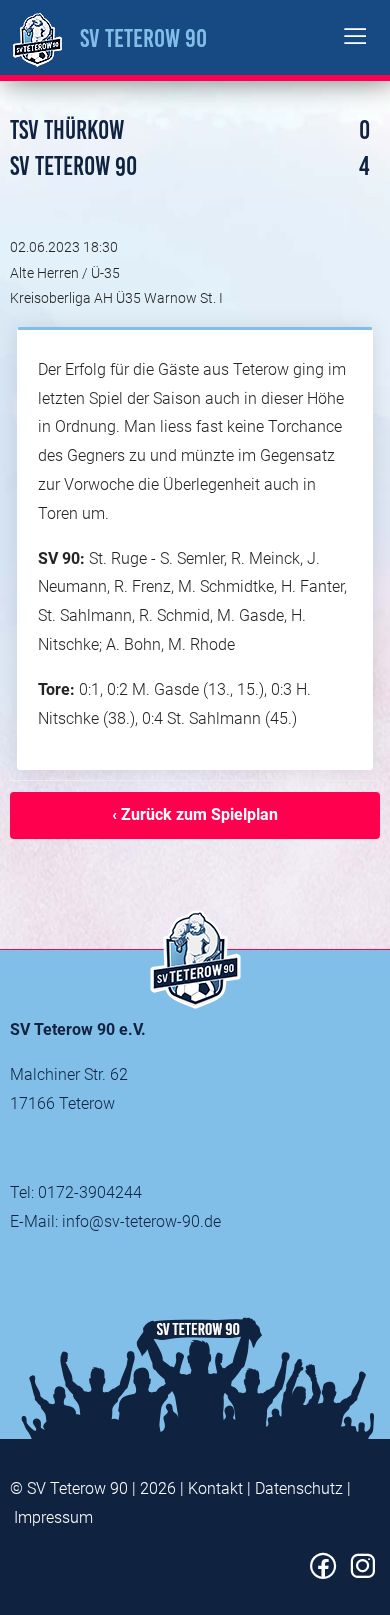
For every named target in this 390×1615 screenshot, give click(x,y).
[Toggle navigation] (355, 37)
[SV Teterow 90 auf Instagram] (362, 1573)
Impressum (53, 1517)
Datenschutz (299, 1488)
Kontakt (215, 1488)
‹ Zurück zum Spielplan (195, 814)
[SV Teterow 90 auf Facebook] (323, 1573)
